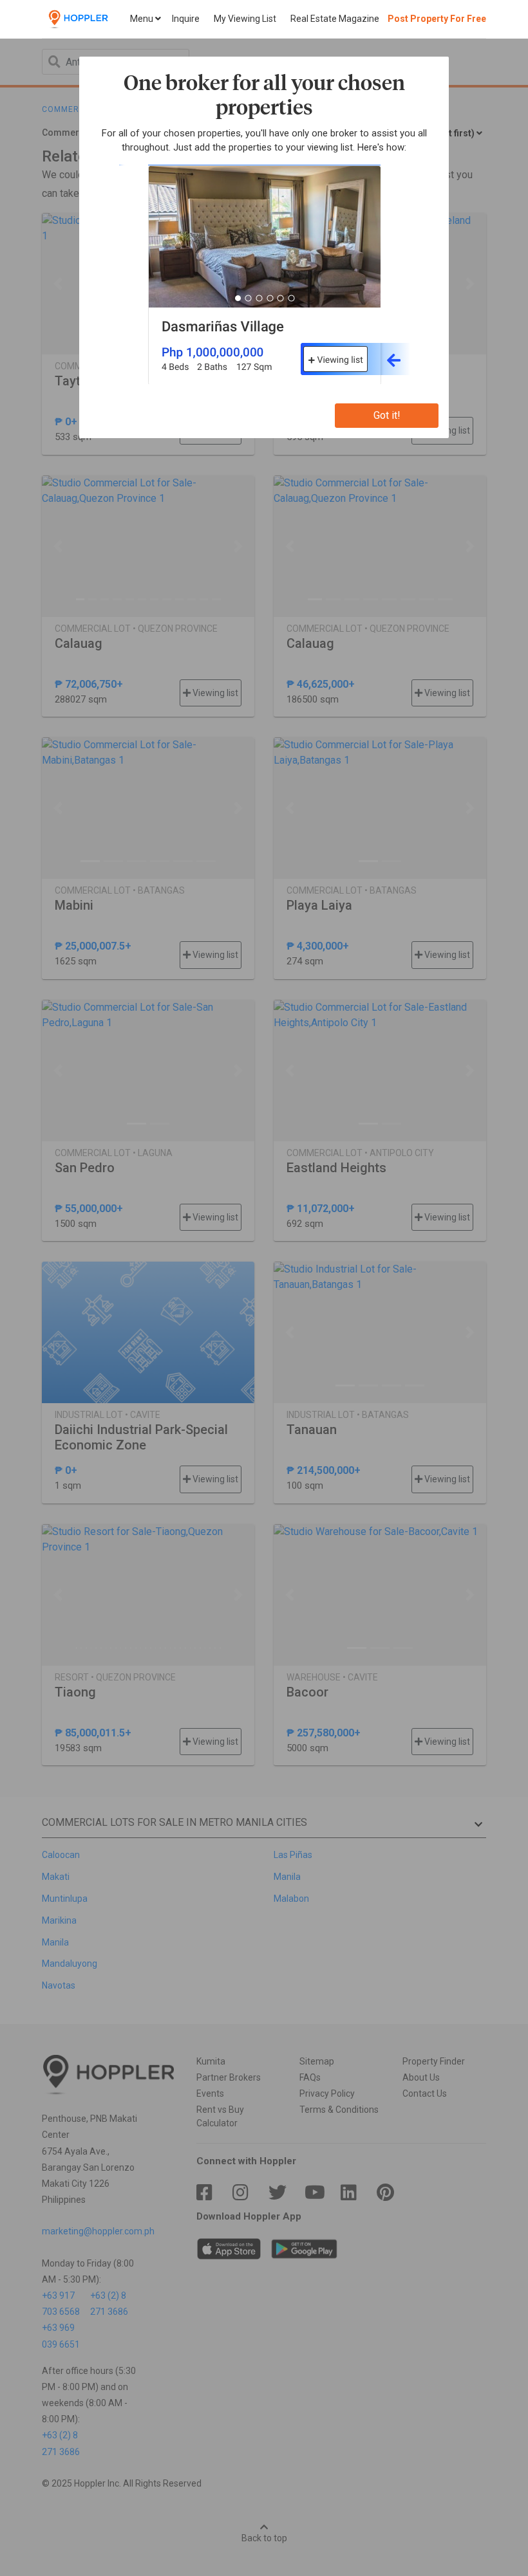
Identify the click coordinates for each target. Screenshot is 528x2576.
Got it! (387, 415)
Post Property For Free (437, 19)
